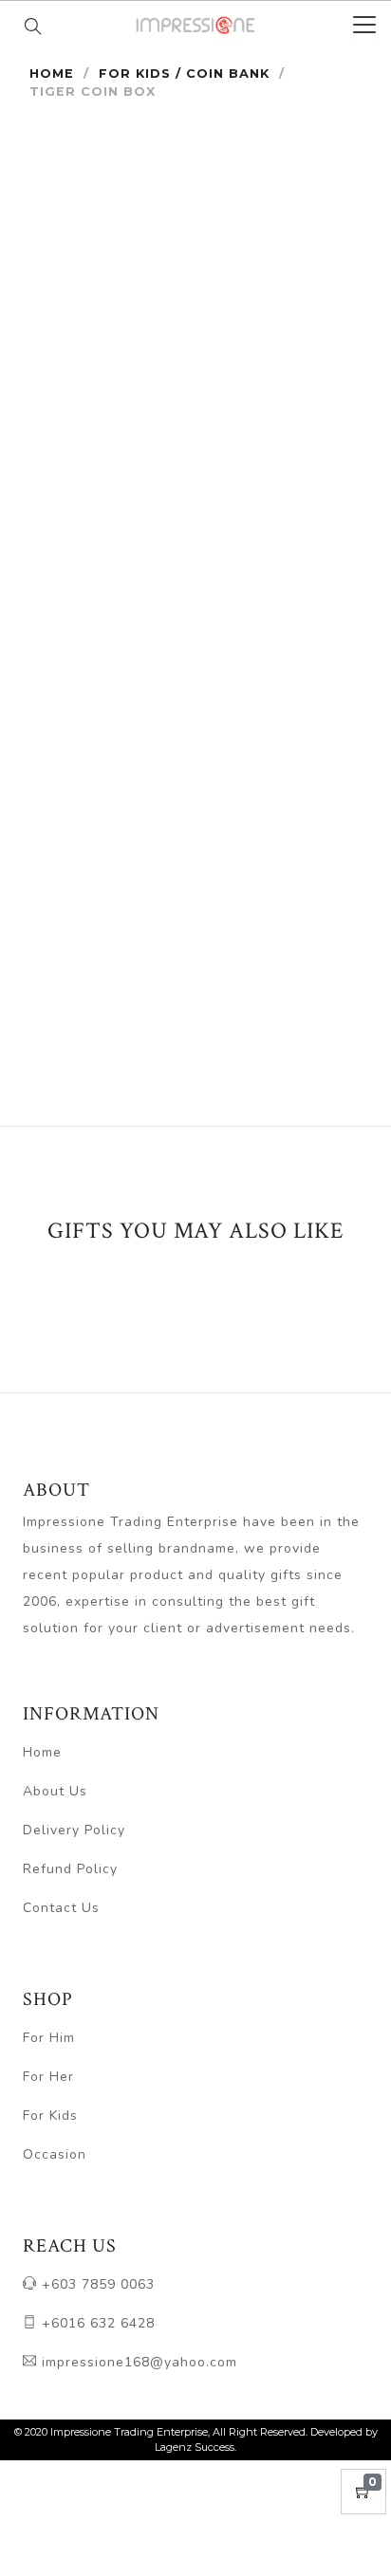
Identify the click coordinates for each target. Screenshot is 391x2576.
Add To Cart (286, 890)
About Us (55, 1791)
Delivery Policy (74, 1830)
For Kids (50, 2116)
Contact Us (61, 1908)
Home (52, 74)
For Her (48, 2077)
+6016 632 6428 (96, 2323)
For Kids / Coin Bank (184, 74)
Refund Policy (70, 1869)
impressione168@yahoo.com (137, 2362)
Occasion (55, 2154)
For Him (49, 2038)
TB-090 (91, 795)
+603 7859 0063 (96, 2284)
